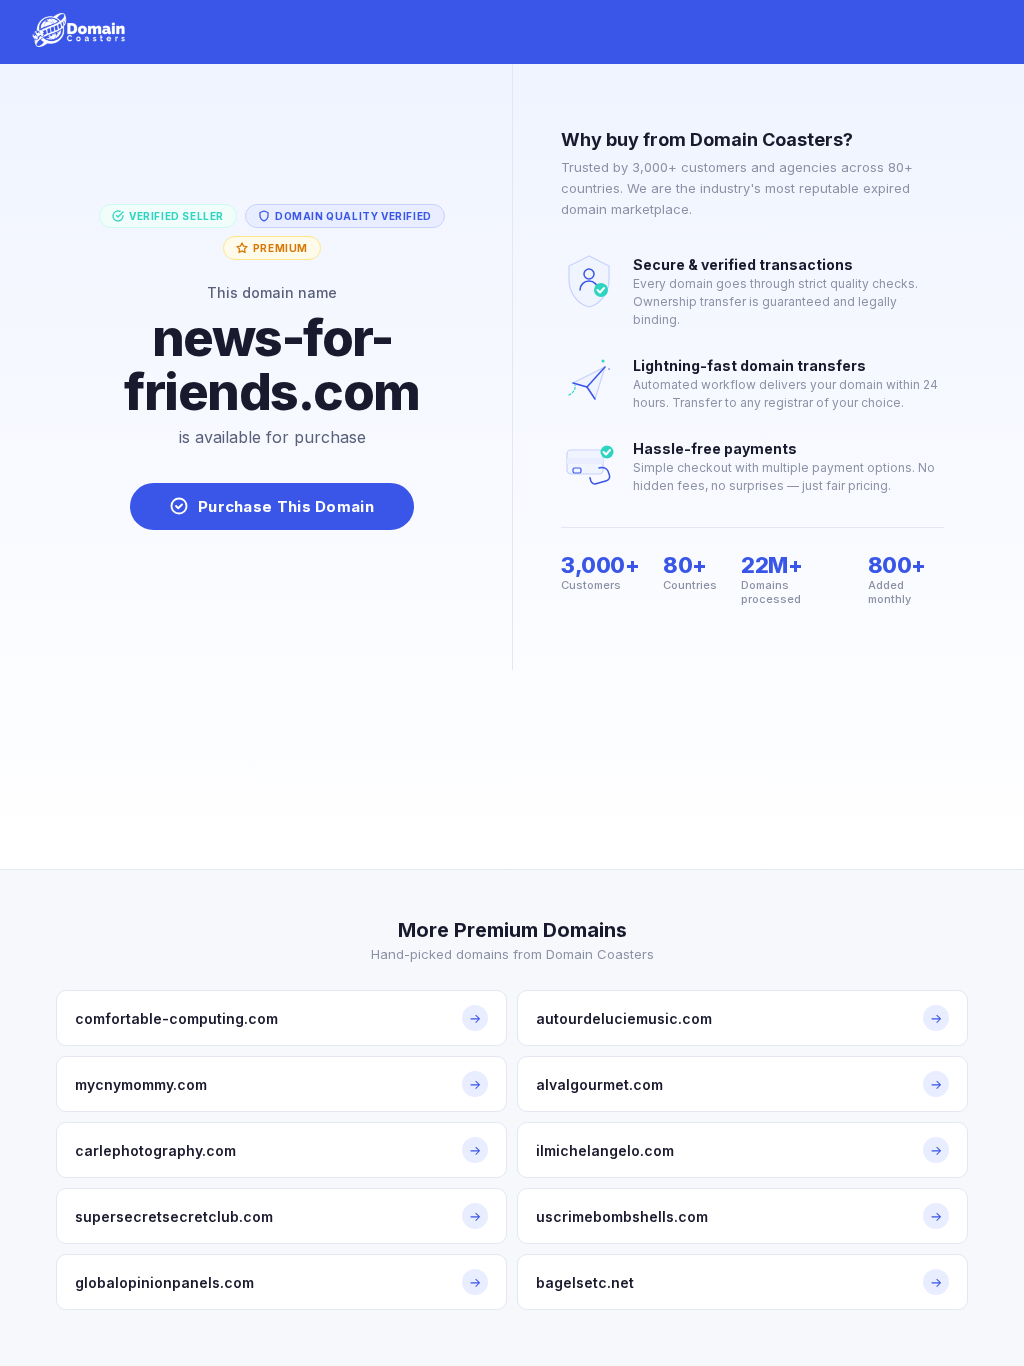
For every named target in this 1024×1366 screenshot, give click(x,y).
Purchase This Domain (286, 506)
